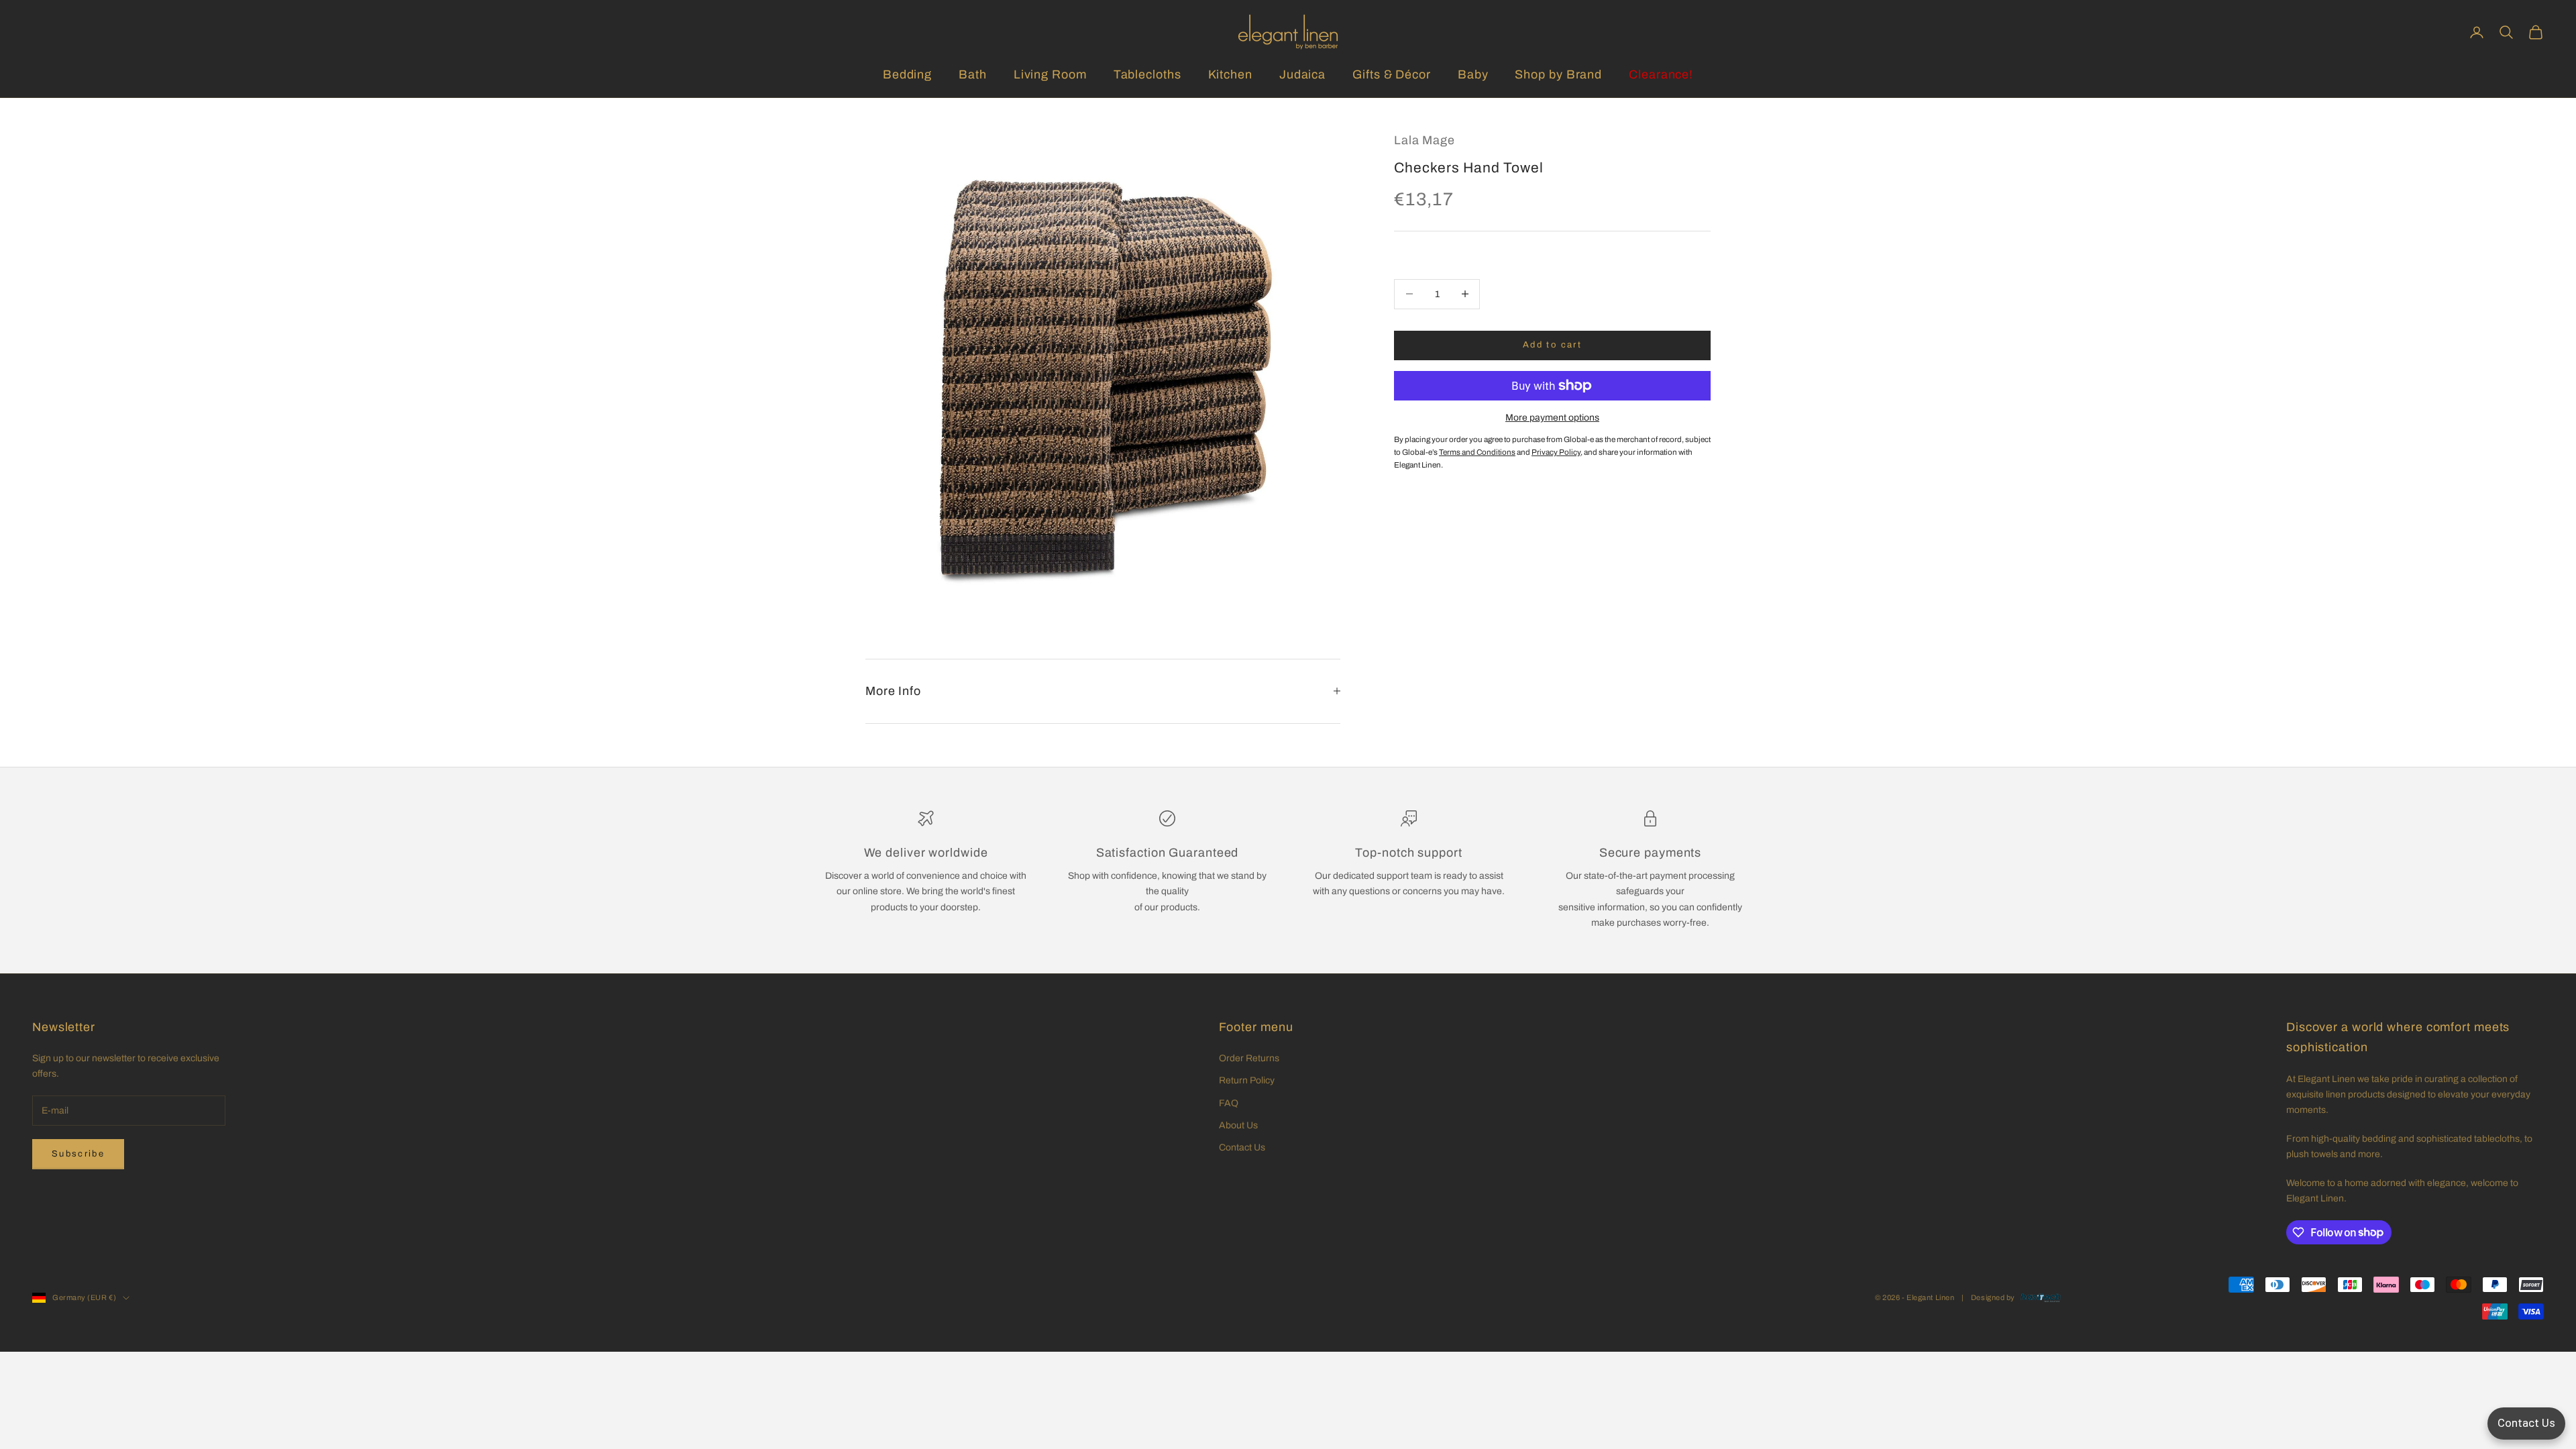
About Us (1238, 1125)
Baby (1473, 74)
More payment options (1552, 418)
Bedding (907, 74)
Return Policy (1247, 1080)
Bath (973, 74)
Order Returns (1249, 1058)
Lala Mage (1425, 140)
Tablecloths (1147, 74)
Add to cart (1552, 345)
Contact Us (1242, 1147)
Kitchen (1230, 74)
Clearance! (1661, 74)
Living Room (1050, 74)
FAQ (1229, 1103)
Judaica (1302, 74)
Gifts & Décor (1392, 74)
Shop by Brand (1558, 74)
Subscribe (78, 1154)
